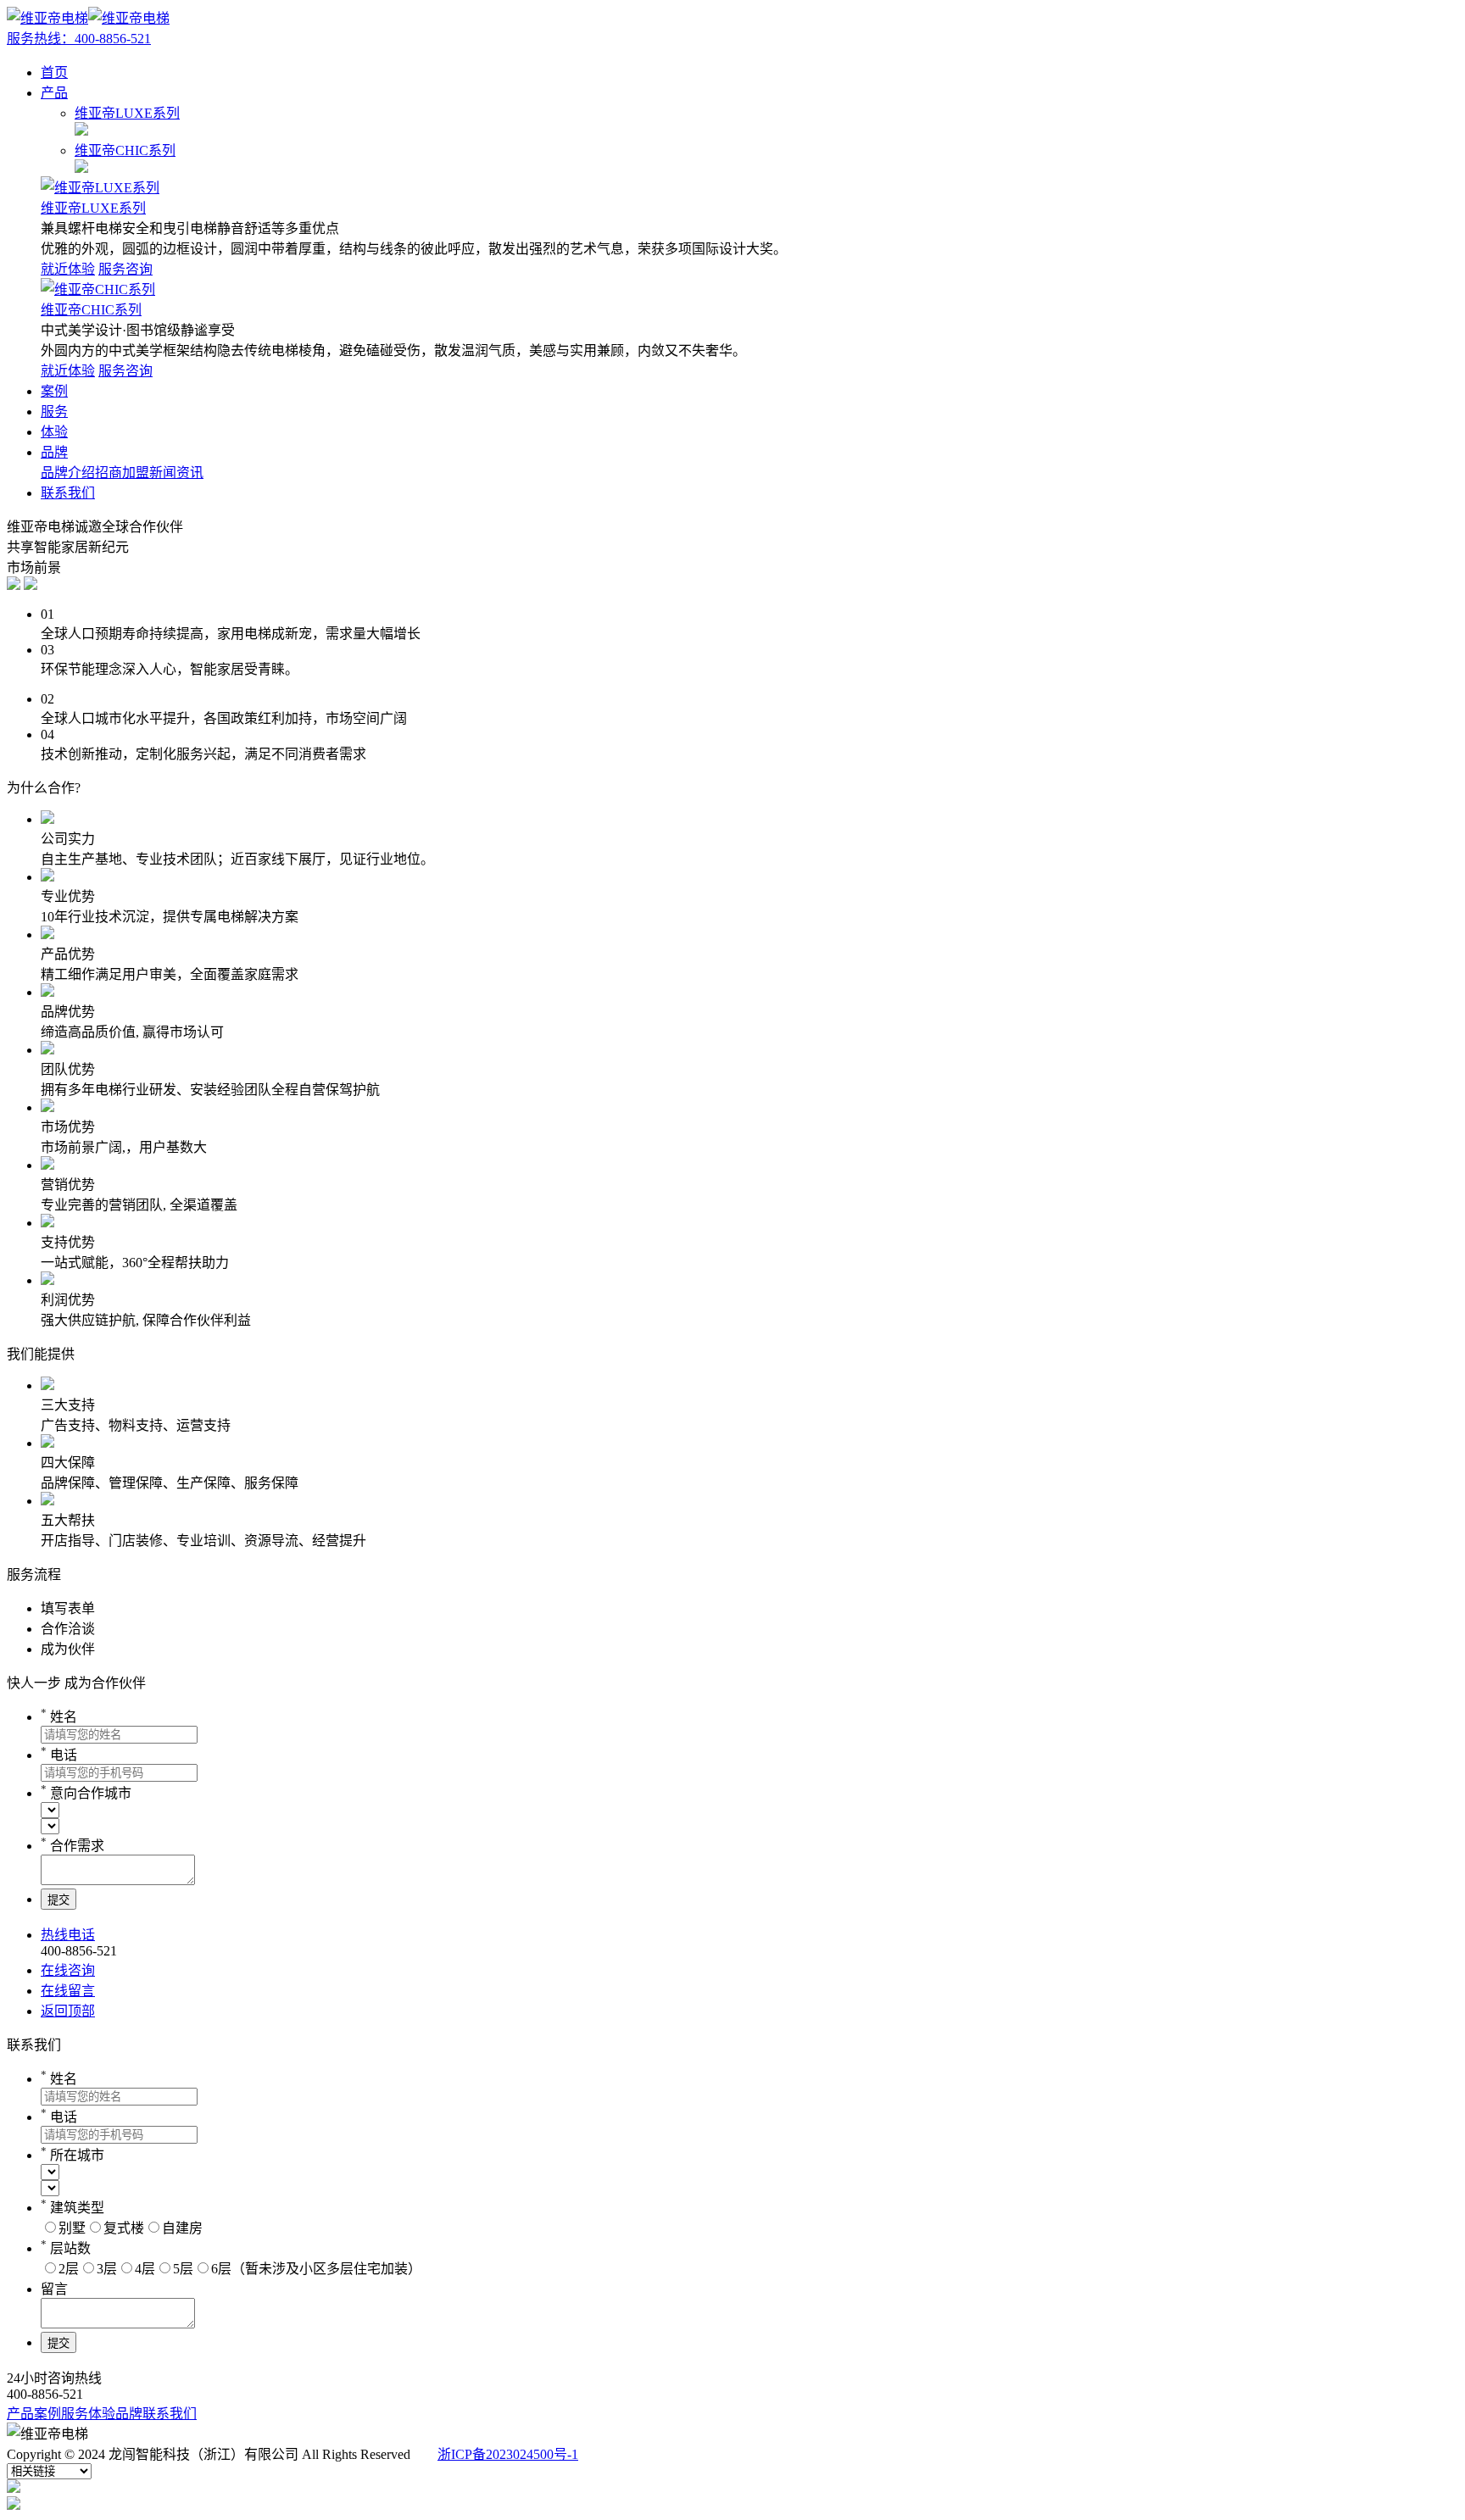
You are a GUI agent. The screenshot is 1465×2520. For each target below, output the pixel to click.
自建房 (182, 2228)
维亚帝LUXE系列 (93, 208)
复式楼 (124, 2228)
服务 (54, 412)
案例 (54, 391)
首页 (54, 72)
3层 (107, 2269)
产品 (54, 93)
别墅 (72, 2228)
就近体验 (68, 269)
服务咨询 (125, 269)
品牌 (54, 452)
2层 (69, 2269)
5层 (183, 2269)
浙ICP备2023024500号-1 (508, 2454)
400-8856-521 (79, 39)
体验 (54, 432)
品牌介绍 (68, 473)
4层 (145, 2269)
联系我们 (68, 493)
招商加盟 (122, 473)
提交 (58, 1900)
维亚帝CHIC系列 (91, 310)
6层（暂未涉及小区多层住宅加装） (316, 2269)
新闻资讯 (176, 473)
